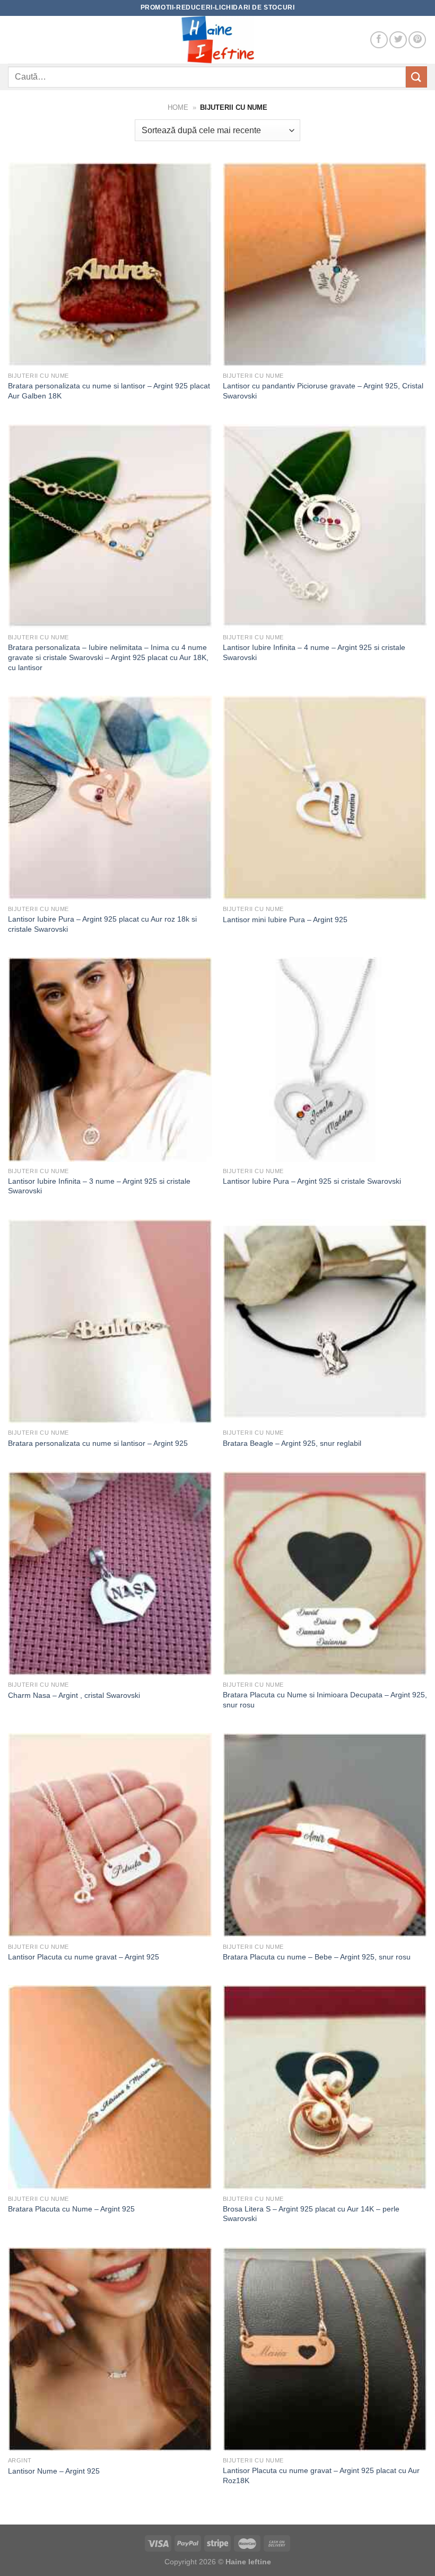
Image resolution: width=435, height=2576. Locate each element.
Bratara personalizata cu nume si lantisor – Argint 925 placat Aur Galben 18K (109, 391)
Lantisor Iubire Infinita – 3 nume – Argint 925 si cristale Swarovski (99, 1186)
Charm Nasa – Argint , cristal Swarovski (74, 1695)
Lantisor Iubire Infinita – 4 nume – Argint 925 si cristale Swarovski (314, 652)
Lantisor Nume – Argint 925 (54, 2471)
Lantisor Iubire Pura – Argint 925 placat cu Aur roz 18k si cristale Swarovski (102, 924)
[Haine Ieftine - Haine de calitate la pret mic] (217, 40)
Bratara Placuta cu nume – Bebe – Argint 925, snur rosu (317, 1957)
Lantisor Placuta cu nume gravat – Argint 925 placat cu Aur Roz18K (321, 2475)
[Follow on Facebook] (379, 40)
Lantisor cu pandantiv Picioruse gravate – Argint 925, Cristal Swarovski (323, 391)
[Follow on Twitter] (398, 40)
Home (178, 107)
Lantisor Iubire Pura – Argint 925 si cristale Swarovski (312, 1181)
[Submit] (416, 77)
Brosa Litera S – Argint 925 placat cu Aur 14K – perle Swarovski (311, 2214)
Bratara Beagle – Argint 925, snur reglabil (292, 1443)
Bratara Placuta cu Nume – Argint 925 (71, 2209)
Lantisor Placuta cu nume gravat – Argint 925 (84, 1957)
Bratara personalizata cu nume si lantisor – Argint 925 (98, 1443)
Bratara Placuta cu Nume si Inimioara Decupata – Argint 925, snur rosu (325, 1700)
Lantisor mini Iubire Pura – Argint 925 (285, 920)
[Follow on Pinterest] (417, 40)
